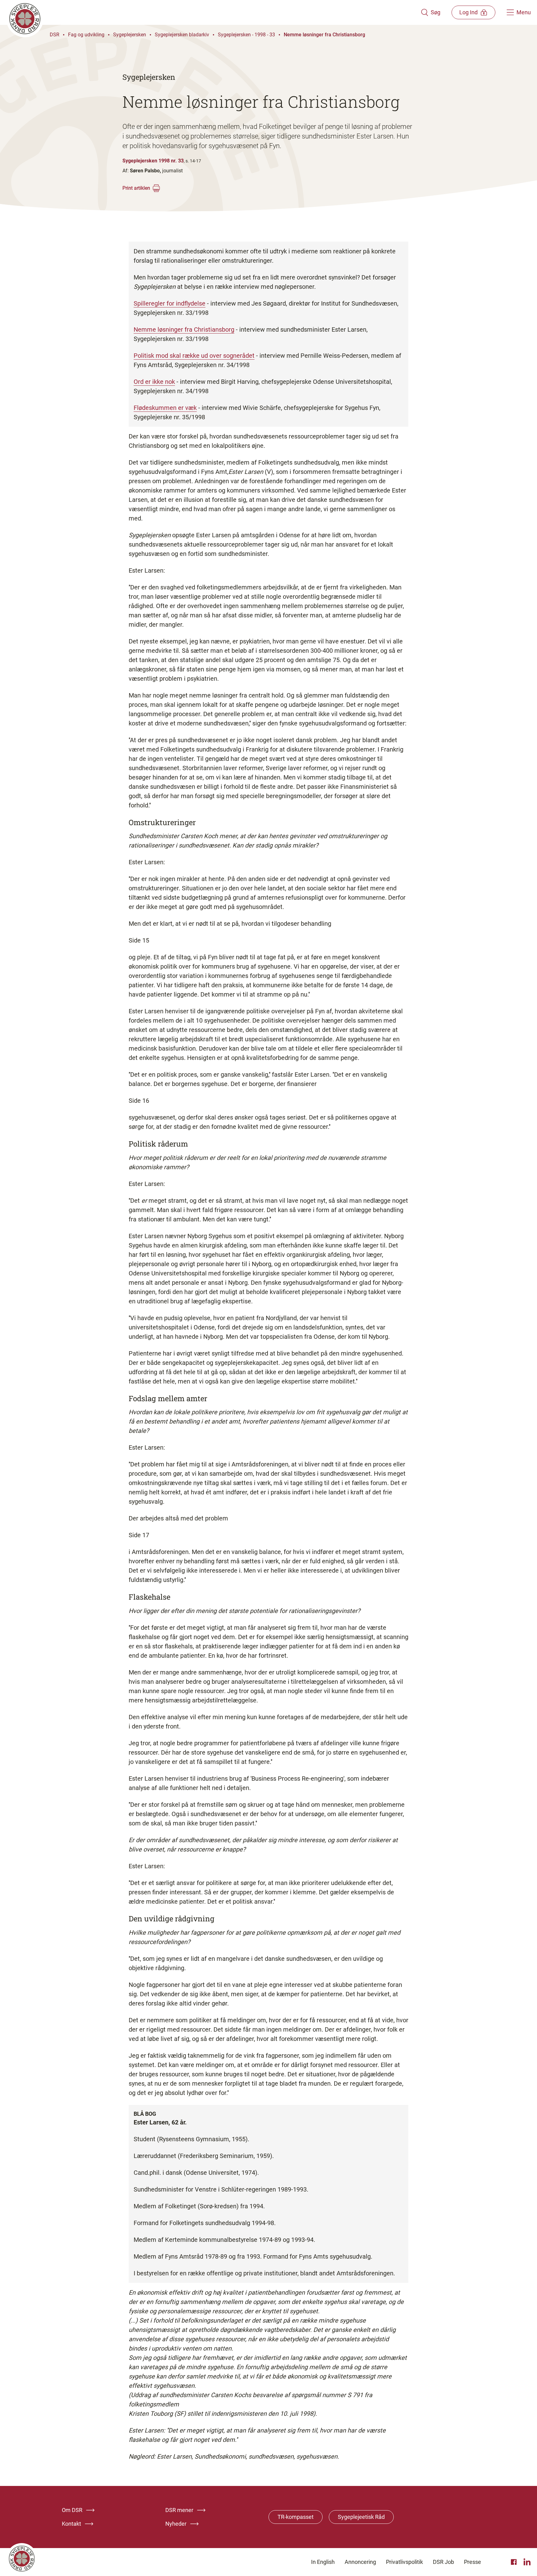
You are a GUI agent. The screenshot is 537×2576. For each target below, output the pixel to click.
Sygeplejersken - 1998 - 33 (246, 35)
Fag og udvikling (86, 35)
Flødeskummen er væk (165, 408)
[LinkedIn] (527, 2562)
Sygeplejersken (130, 35)
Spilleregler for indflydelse (170, 303)
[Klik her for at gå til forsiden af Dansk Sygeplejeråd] (213, 12)
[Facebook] (515, 2562)
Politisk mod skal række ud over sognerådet (194, 356)
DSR (55, 35)
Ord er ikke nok (154, 382)
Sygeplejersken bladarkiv (182, 35)
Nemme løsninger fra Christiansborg (324, 35)
